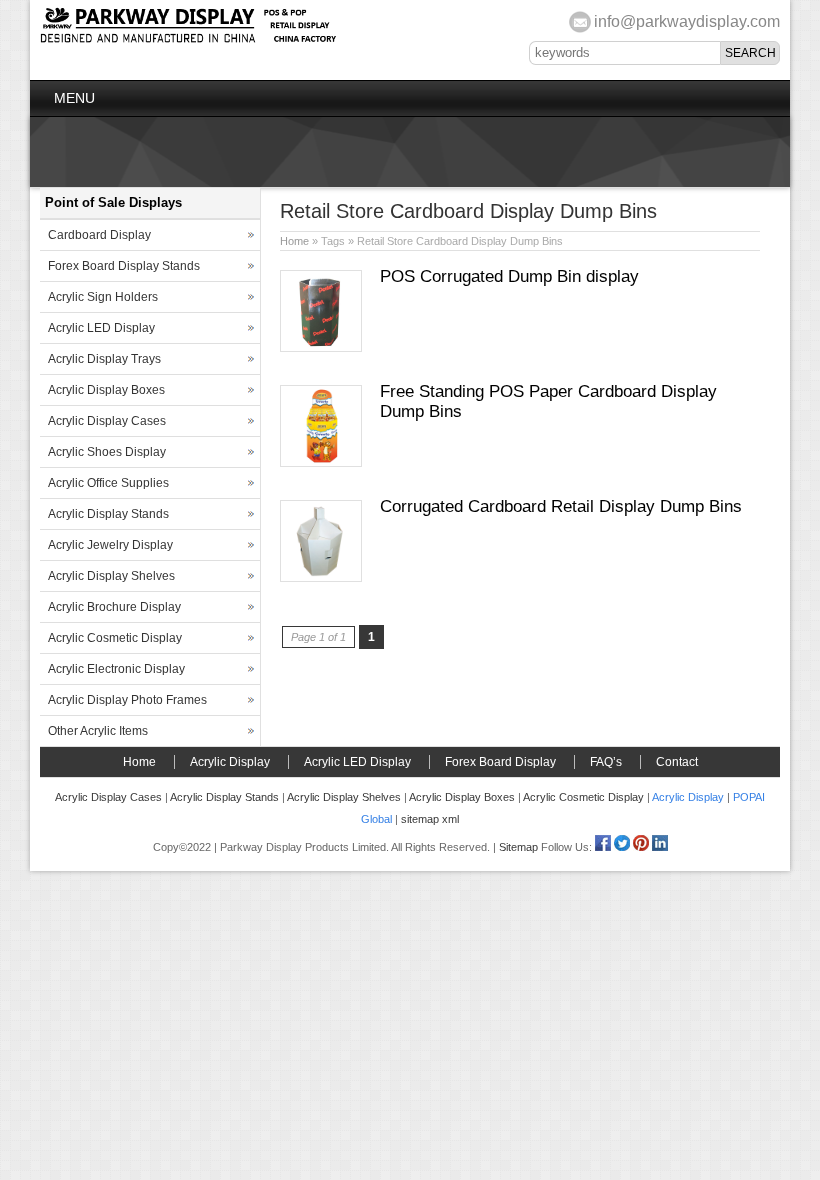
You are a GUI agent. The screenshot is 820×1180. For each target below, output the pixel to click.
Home (294, 241)
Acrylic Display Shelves (111, 576)
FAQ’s (606, 762)
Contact (677, 762)
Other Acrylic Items (98, 731)
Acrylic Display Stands (108, 514)
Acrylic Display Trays (104, 359)
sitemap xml (430, 819)
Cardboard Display (99, 235)
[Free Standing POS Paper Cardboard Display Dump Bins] (321, 463)
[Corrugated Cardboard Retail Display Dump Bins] (321, 578)
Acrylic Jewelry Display (110, 545)
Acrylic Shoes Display (107, 452)
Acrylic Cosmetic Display (115, 638)
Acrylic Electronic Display (116, 669)
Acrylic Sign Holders (103, 297)
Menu (74, 98)
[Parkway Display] (188, 40)
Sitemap (518, 847)
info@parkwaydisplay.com (687, 21)
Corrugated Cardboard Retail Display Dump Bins (561, 506)
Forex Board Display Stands (124, 266)
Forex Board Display (500, 762)
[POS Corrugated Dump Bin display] (321, 348)
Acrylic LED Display (101, 328)
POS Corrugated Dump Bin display (509, 276)
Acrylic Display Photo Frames (127, 700)
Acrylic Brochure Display (114, 607)
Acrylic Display (230, 762)
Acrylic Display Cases (107, 421)
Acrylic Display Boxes (106, 390)
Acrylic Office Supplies (108, 483)
